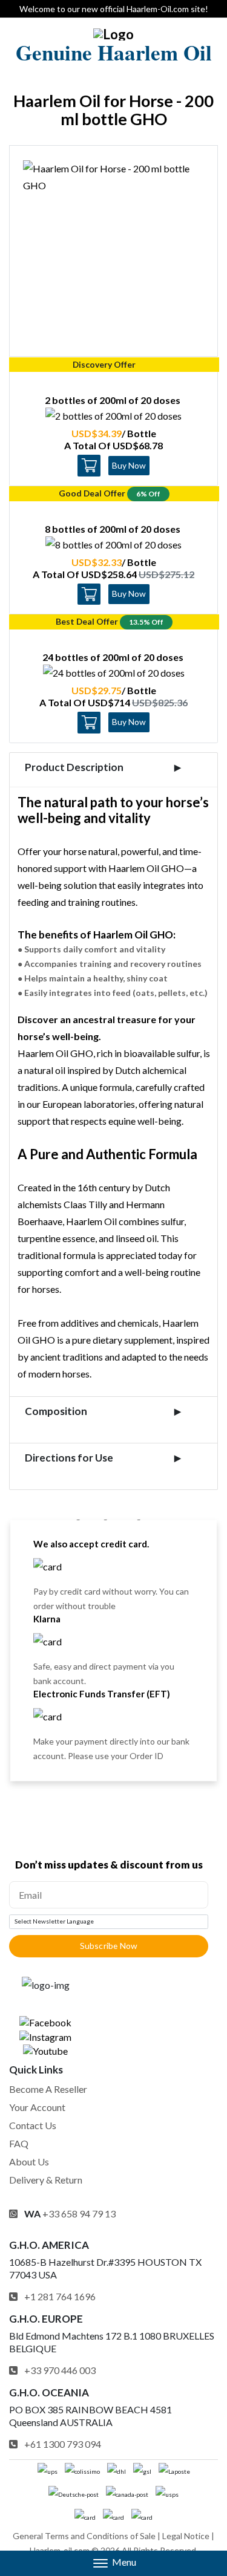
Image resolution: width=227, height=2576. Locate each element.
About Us (29, 2161)
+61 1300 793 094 (63, 2444)
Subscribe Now (109, 1946)
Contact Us (33, 2125)
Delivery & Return (46, 2180)
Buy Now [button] (129, 465)
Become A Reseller (48, 2089)
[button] (113, 2563)
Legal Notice (186, 2536)
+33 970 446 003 (60, 2370)
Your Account (37, 2107)
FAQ (19, 2143)
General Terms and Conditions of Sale (84, 2536)
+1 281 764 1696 (60, 2296)
